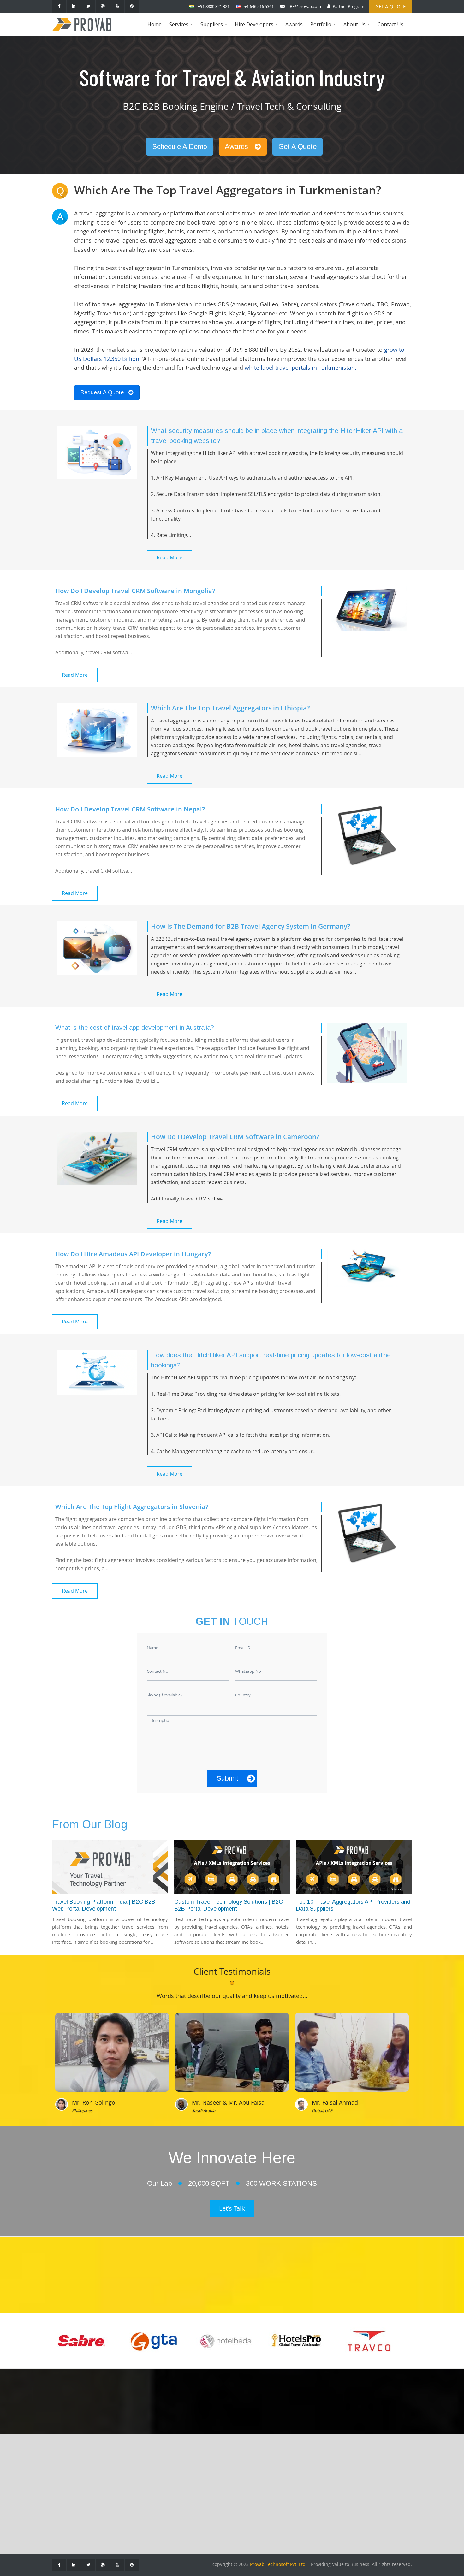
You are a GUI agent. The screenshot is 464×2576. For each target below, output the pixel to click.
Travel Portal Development (138, 2474)
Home (155, 24)
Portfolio (324, 29)
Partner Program (348, 6)
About (63, 2474)
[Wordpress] (103, 6)
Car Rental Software (131, 2502)
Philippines (82, 2110)
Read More (170, 557)
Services (182, 29)
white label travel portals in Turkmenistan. (300, 368)
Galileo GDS (210, 2483)
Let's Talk (232, 2208)
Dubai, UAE (322, 2110)
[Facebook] (59, 6)
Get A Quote (297, 147)
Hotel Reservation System (137, 2493)
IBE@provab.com (305, 6)
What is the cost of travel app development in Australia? (135, 1028)
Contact (65, 2483)
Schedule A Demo (180, 147)
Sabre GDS (208, 2493)
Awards (294, 24)
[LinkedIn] (74, 6)
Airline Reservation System (138, 2483)
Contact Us (390, 24)
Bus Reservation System (135, 2512)
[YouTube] (117, 6)
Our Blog (67, 2493)
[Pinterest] (132, 6)
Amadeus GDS (212, 2474)
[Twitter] (88, 6)
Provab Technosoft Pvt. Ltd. (278, 2564)
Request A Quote (102, 392)
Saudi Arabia (204, 2110)
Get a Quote (390, 6)
